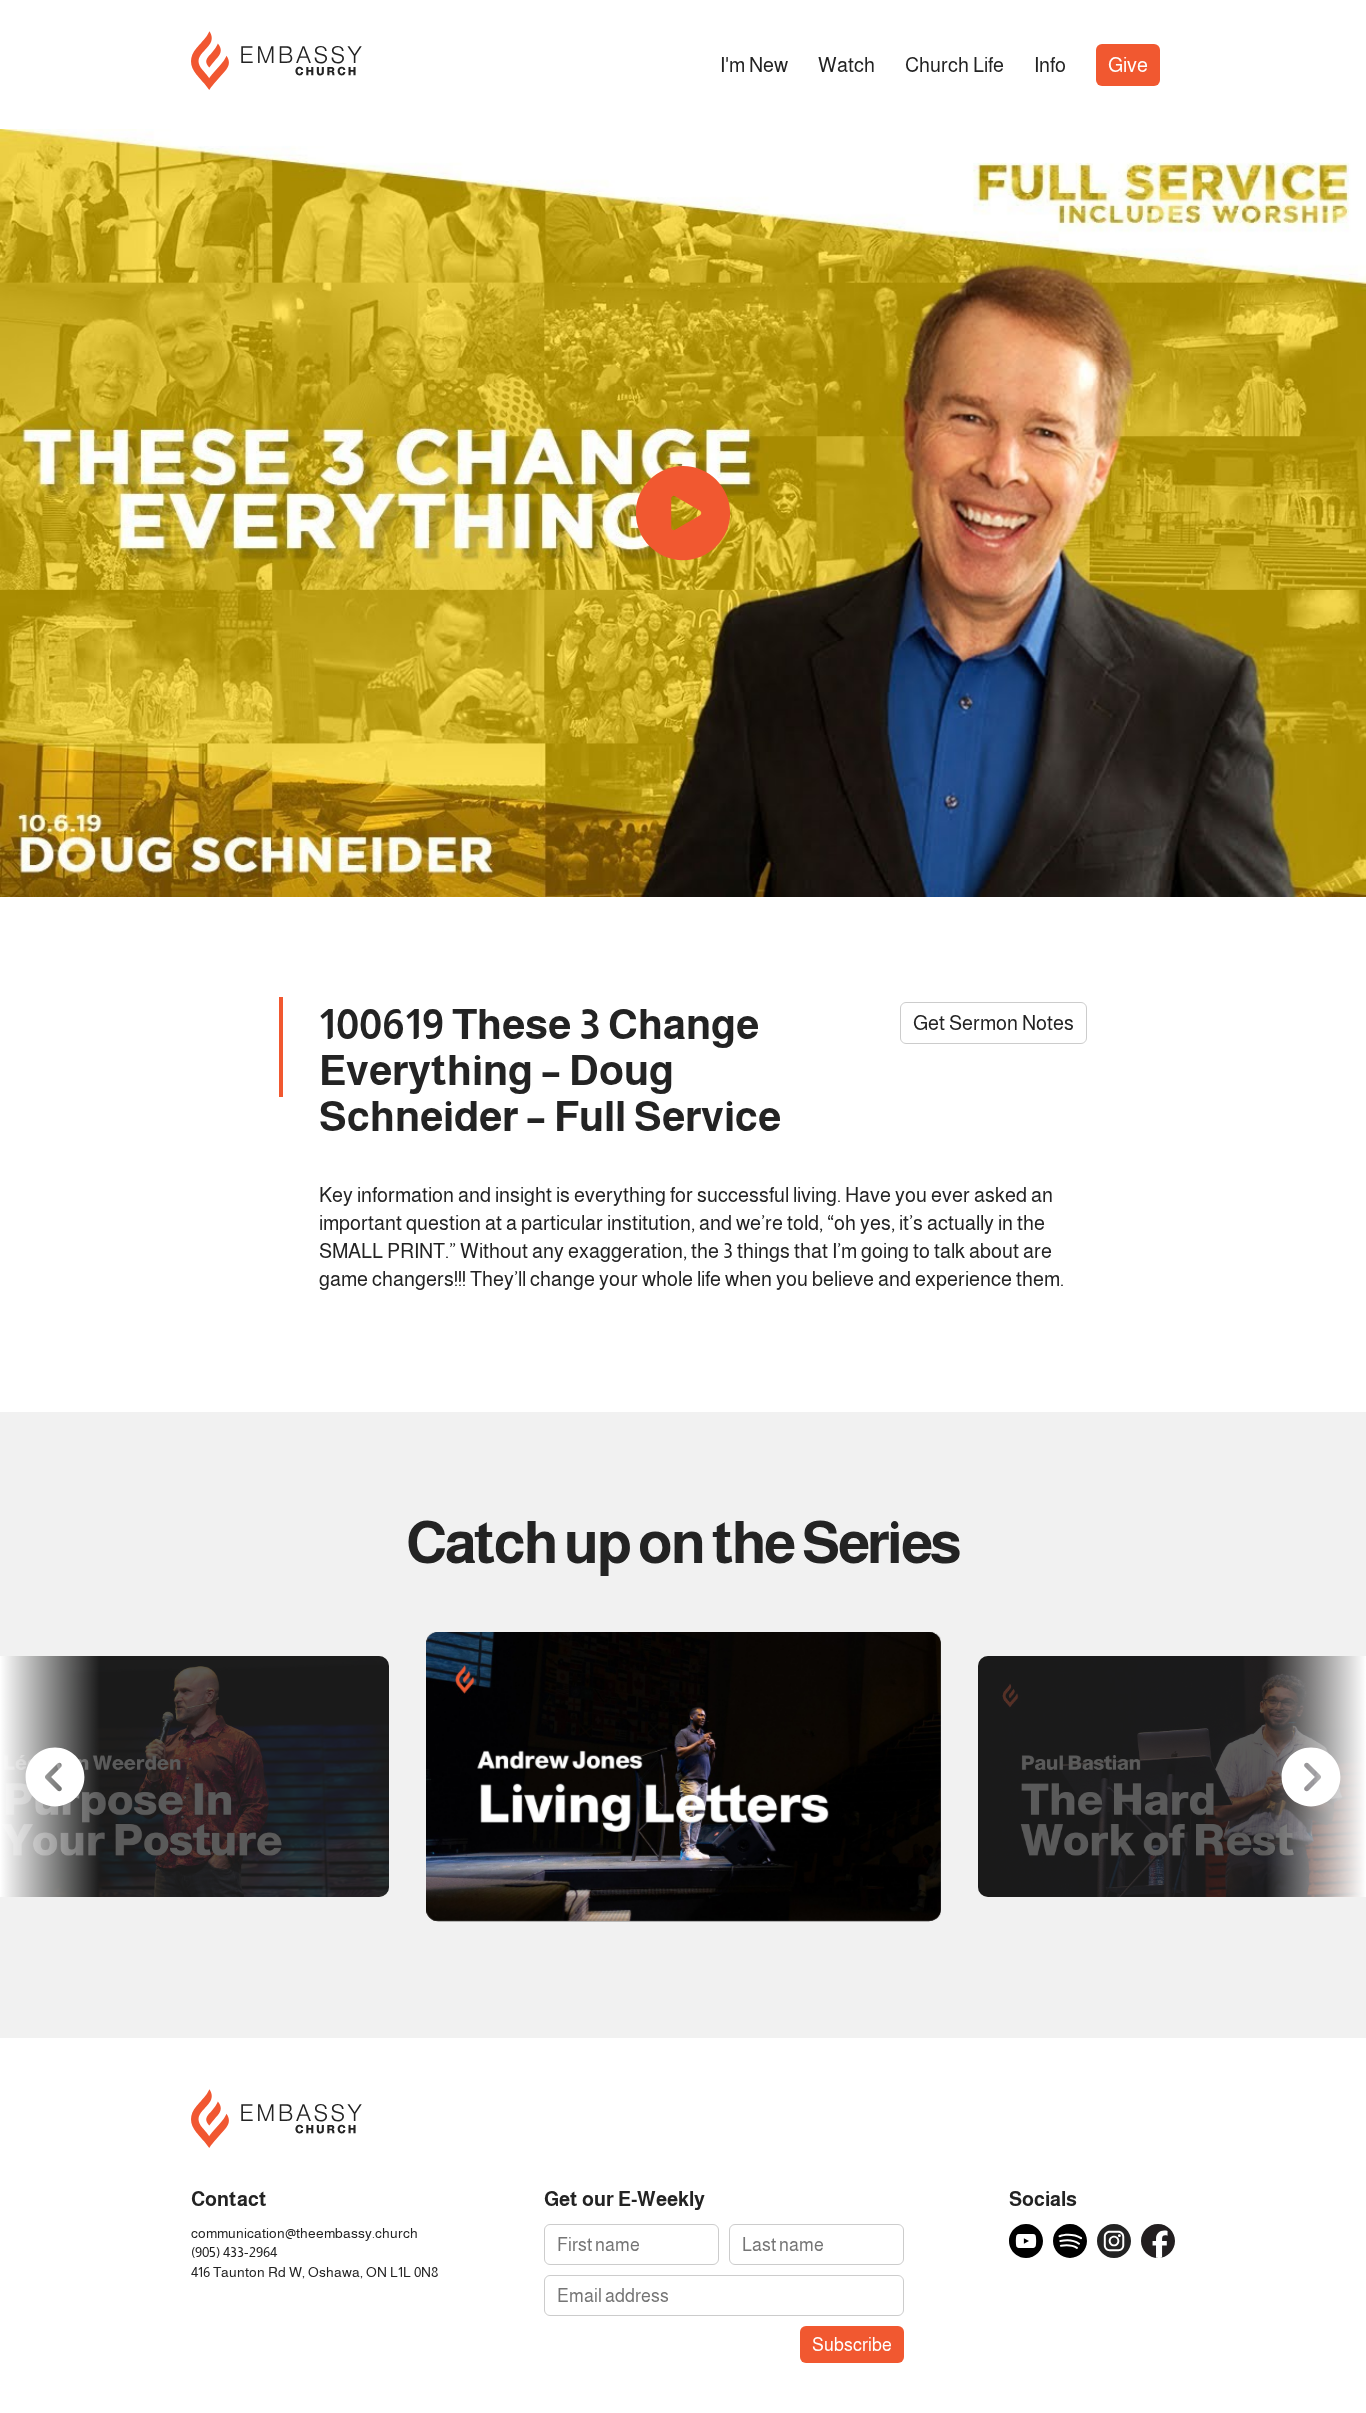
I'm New (754, 65)
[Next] (1311, 1777)
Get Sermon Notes (993, 1023)
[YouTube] (1026, 2241)
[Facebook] (1158, 2241)
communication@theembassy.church (304, 2233)
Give (1128, 65)
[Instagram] (1114, 2241)
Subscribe (852, 2344)
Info (1050, 65)
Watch (846, 65)
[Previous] (55, 1777)
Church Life (954, 65)
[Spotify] (1070, 2241)
